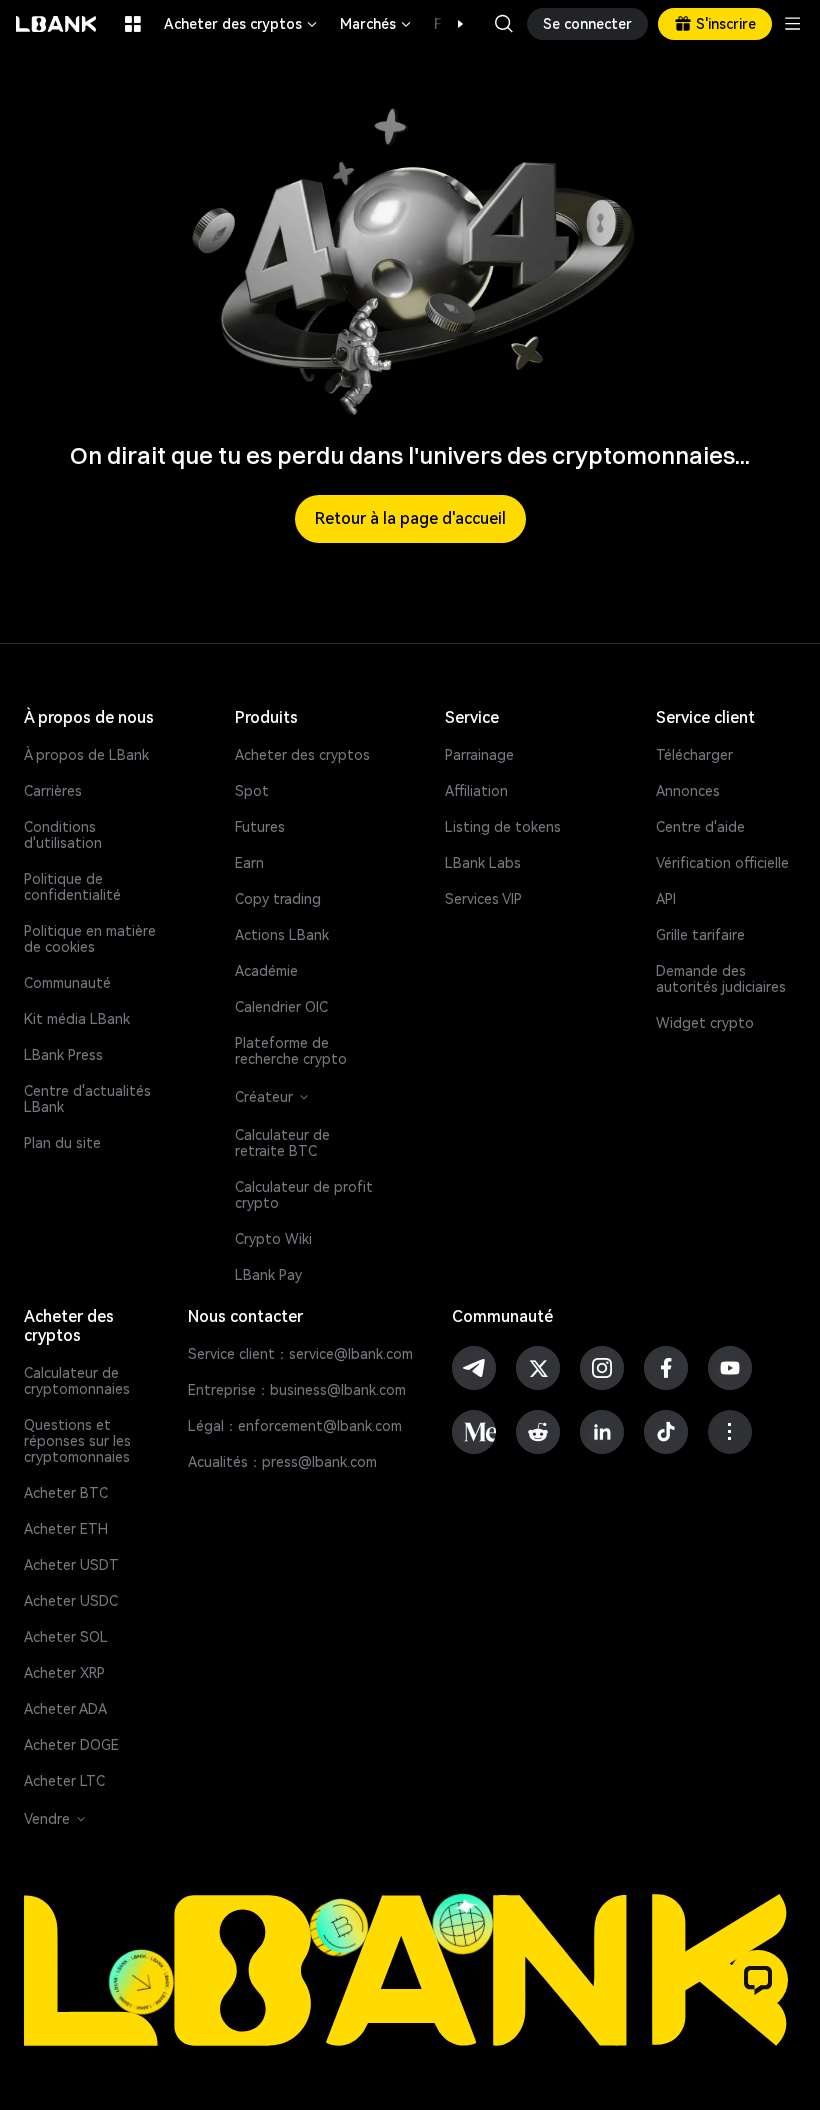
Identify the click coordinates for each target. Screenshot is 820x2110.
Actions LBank (282, 935)
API (666, 899)
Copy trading (278, 899)
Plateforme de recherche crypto (291, 1051)
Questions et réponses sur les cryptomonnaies (77, 1441)
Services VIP (483, 899)
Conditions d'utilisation (63, 835)
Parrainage (479, 755)
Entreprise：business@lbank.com (297, 1390)
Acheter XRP (64, 1673)
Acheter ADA (65, 1709)
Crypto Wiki (273, 1239)
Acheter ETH (66, 1529)
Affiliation (476, 791)
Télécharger (694, 755)
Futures (260, 827)
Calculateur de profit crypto (304, 1195)
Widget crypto (705, 1023)
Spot (252, 791)
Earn (249, 863)
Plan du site (62, 1143)
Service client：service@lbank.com (300, 1354)
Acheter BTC (66, 1493)
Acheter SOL (66, 1637)
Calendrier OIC (281, 1007)
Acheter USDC (71, 1601)
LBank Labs (483, 863)
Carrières (53, 791)
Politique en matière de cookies (90, 939)
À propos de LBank (86, 755)
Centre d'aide (700, 827)
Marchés (377, 24)
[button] (450, 24)
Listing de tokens (503, 827)
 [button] (504, 24)
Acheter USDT (71, 1565)
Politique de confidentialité (72, 887)
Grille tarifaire (700, 935)
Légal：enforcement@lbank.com (295, 1426)
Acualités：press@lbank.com (282, 1462)
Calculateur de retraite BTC (282, 1143)
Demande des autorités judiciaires (721, 979)
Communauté (67, 983)
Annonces (688, 791)
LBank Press (63, 1055)
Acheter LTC (64, 1781)
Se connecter (587, 24)
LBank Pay (268, 1275)
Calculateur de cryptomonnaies (77, 1381)
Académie (266, 971)
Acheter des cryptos (242, 24)
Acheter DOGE (71, 1745)
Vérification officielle (722, 863)
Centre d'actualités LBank (87, 1099)
